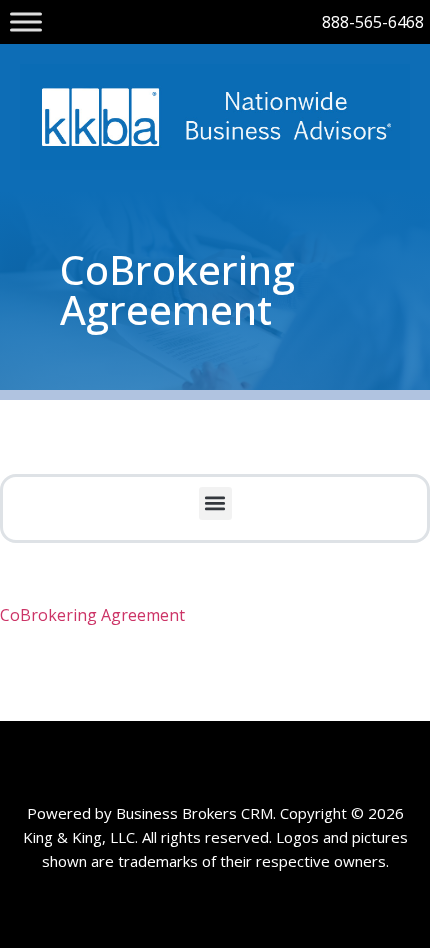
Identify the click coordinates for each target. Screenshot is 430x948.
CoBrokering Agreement (92, 615)
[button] (215, 503)
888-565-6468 (373, 22)
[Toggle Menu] (26, 21)
